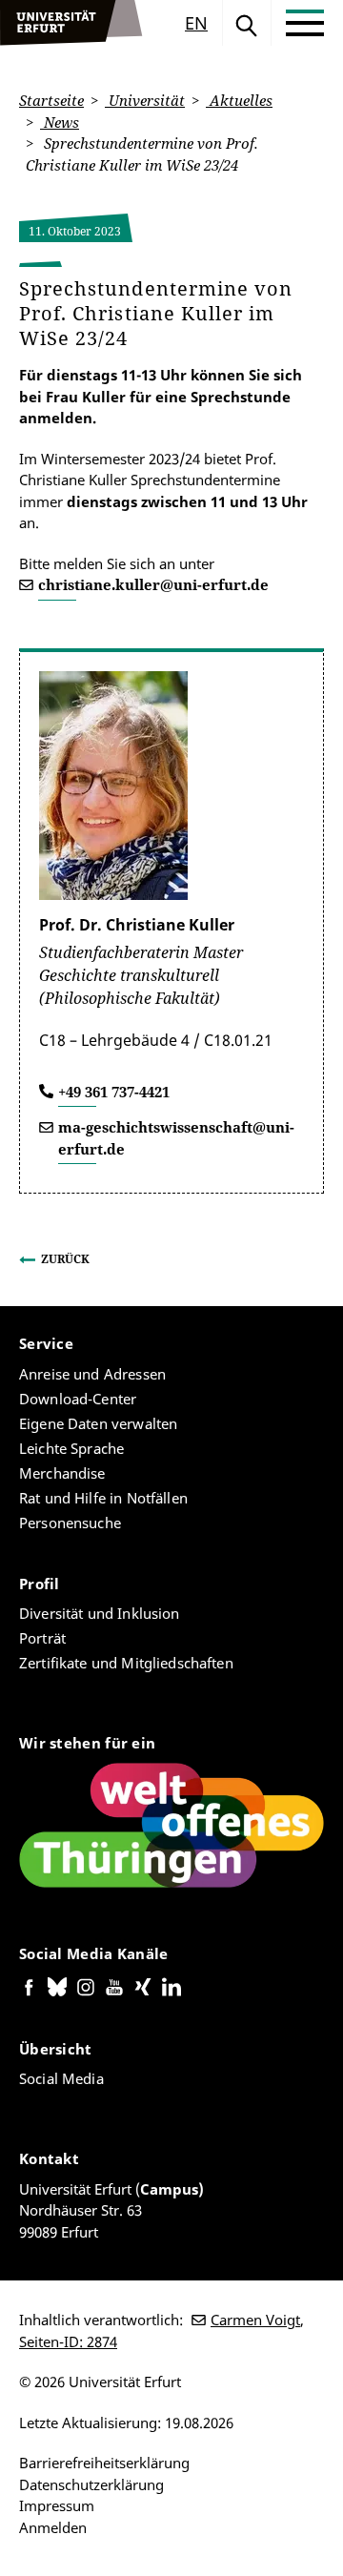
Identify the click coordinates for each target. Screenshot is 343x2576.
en (196, 23)
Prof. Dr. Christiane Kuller (137, 925)
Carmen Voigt (255, 2320)
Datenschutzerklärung (91, 2484)
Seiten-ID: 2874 (68, 2341)
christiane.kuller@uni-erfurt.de (153, 584)
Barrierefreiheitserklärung (104, 2463)
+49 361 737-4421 (114, 1092)
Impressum (57, 2505)
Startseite (51, 100)
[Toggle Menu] (305, 23)
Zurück (65, 1259)
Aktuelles (239, 100)
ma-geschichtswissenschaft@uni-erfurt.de (176, 1138)
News (60, 122)
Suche (247, 23)
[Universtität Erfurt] (71, 23)
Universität (145, 100)
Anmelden (53, 2527)
